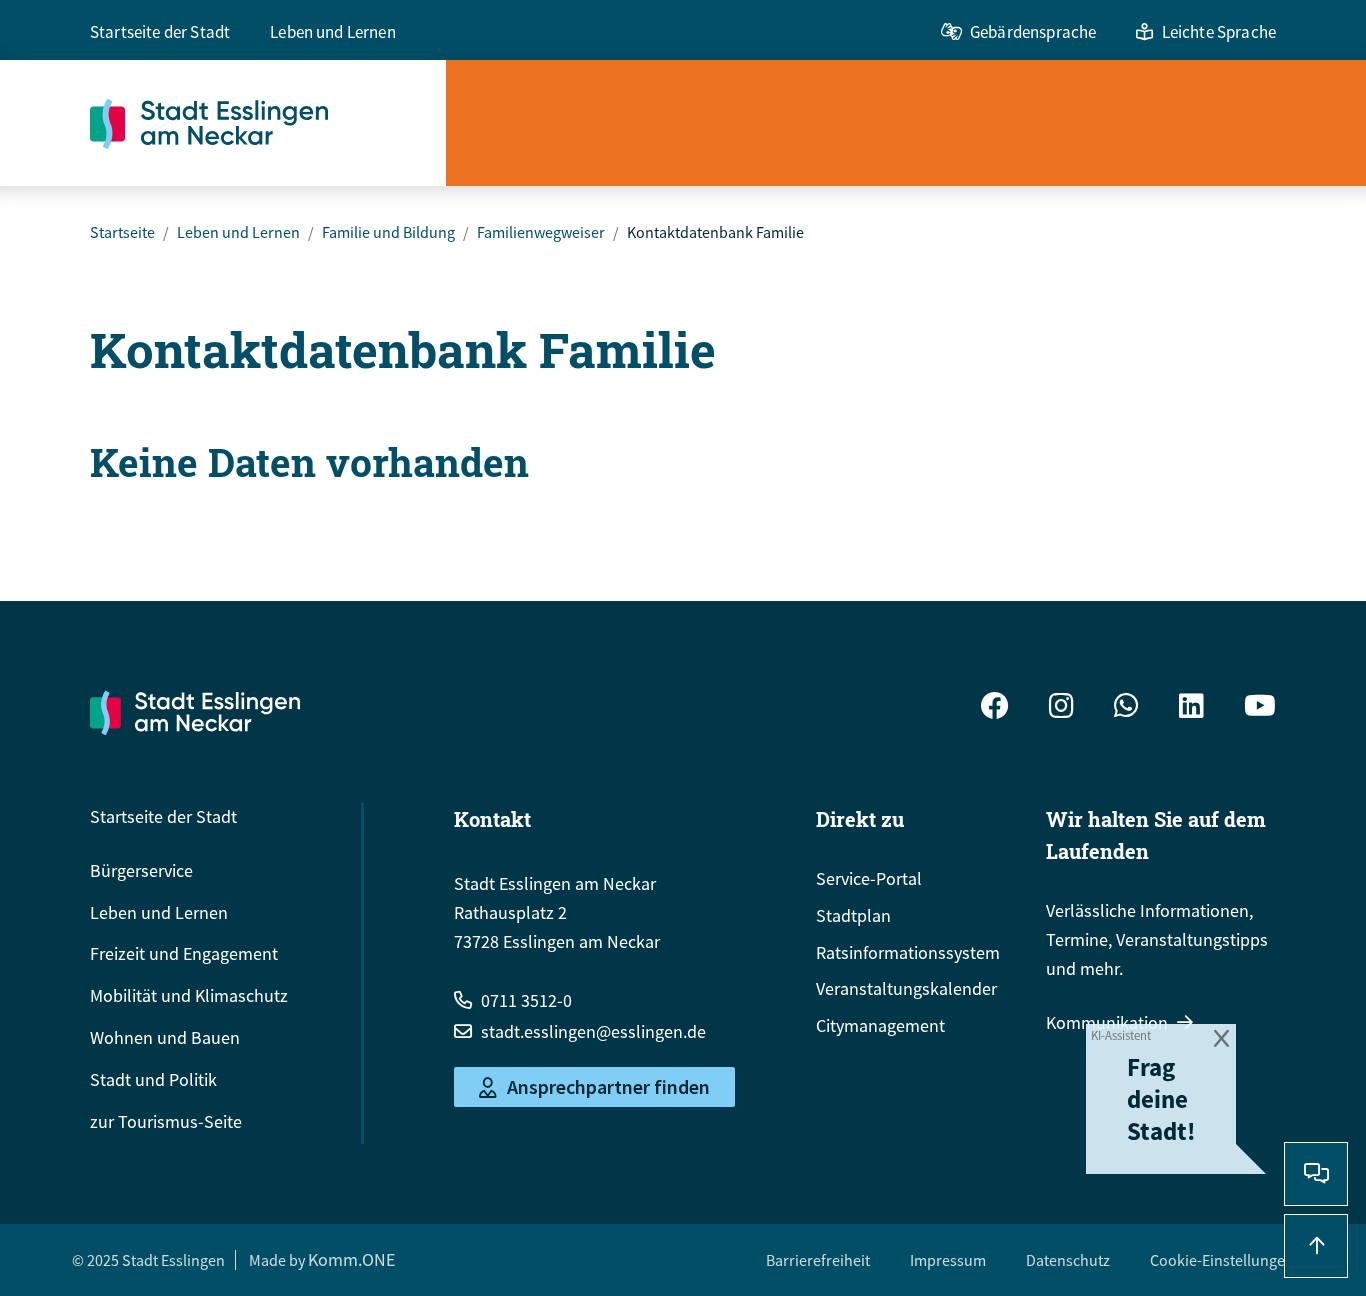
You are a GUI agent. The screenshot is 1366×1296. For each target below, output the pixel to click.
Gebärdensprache (1033, 32)
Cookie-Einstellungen (1222, 1260)
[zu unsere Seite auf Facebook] (995, 708)
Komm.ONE (351, 1259)
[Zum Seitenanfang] (1316, 1246)
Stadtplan (853, 915)
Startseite (122, 232)
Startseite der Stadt (160, 32)
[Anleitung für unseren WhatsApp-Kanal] (1126, 708)
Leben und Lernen (333, 32)
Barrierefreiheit (818, 1260)
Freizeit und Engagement (184, 953)
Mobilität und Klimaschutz (189, 995)
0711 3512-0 (526, 1000)
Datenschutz (1068, 1260)
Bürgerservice (141, 870)
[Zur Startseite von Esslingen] (268, 123)
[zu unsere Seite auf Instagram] (1061, 708)
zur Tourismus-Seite (166, 1121)
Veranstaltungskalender (906, 988)
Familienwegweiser (541, 232)
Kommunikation (1107, 1022)
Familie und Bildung (388, 232)
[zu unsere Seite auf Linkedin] (1191, 708)
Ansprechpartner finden (608, 1087)
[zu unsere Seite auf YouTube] (1260, 708)
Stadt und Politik (153, 1079)
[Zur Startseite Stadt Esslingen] (195, 712)
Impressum (948, 1260)
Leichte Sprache (1219, 32)
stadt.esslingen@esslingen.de (593, 1031)
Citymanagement (880, 1025)
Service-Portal (869, 878)
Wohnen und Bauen (165, 1037)
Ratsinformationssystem (908, 952)
